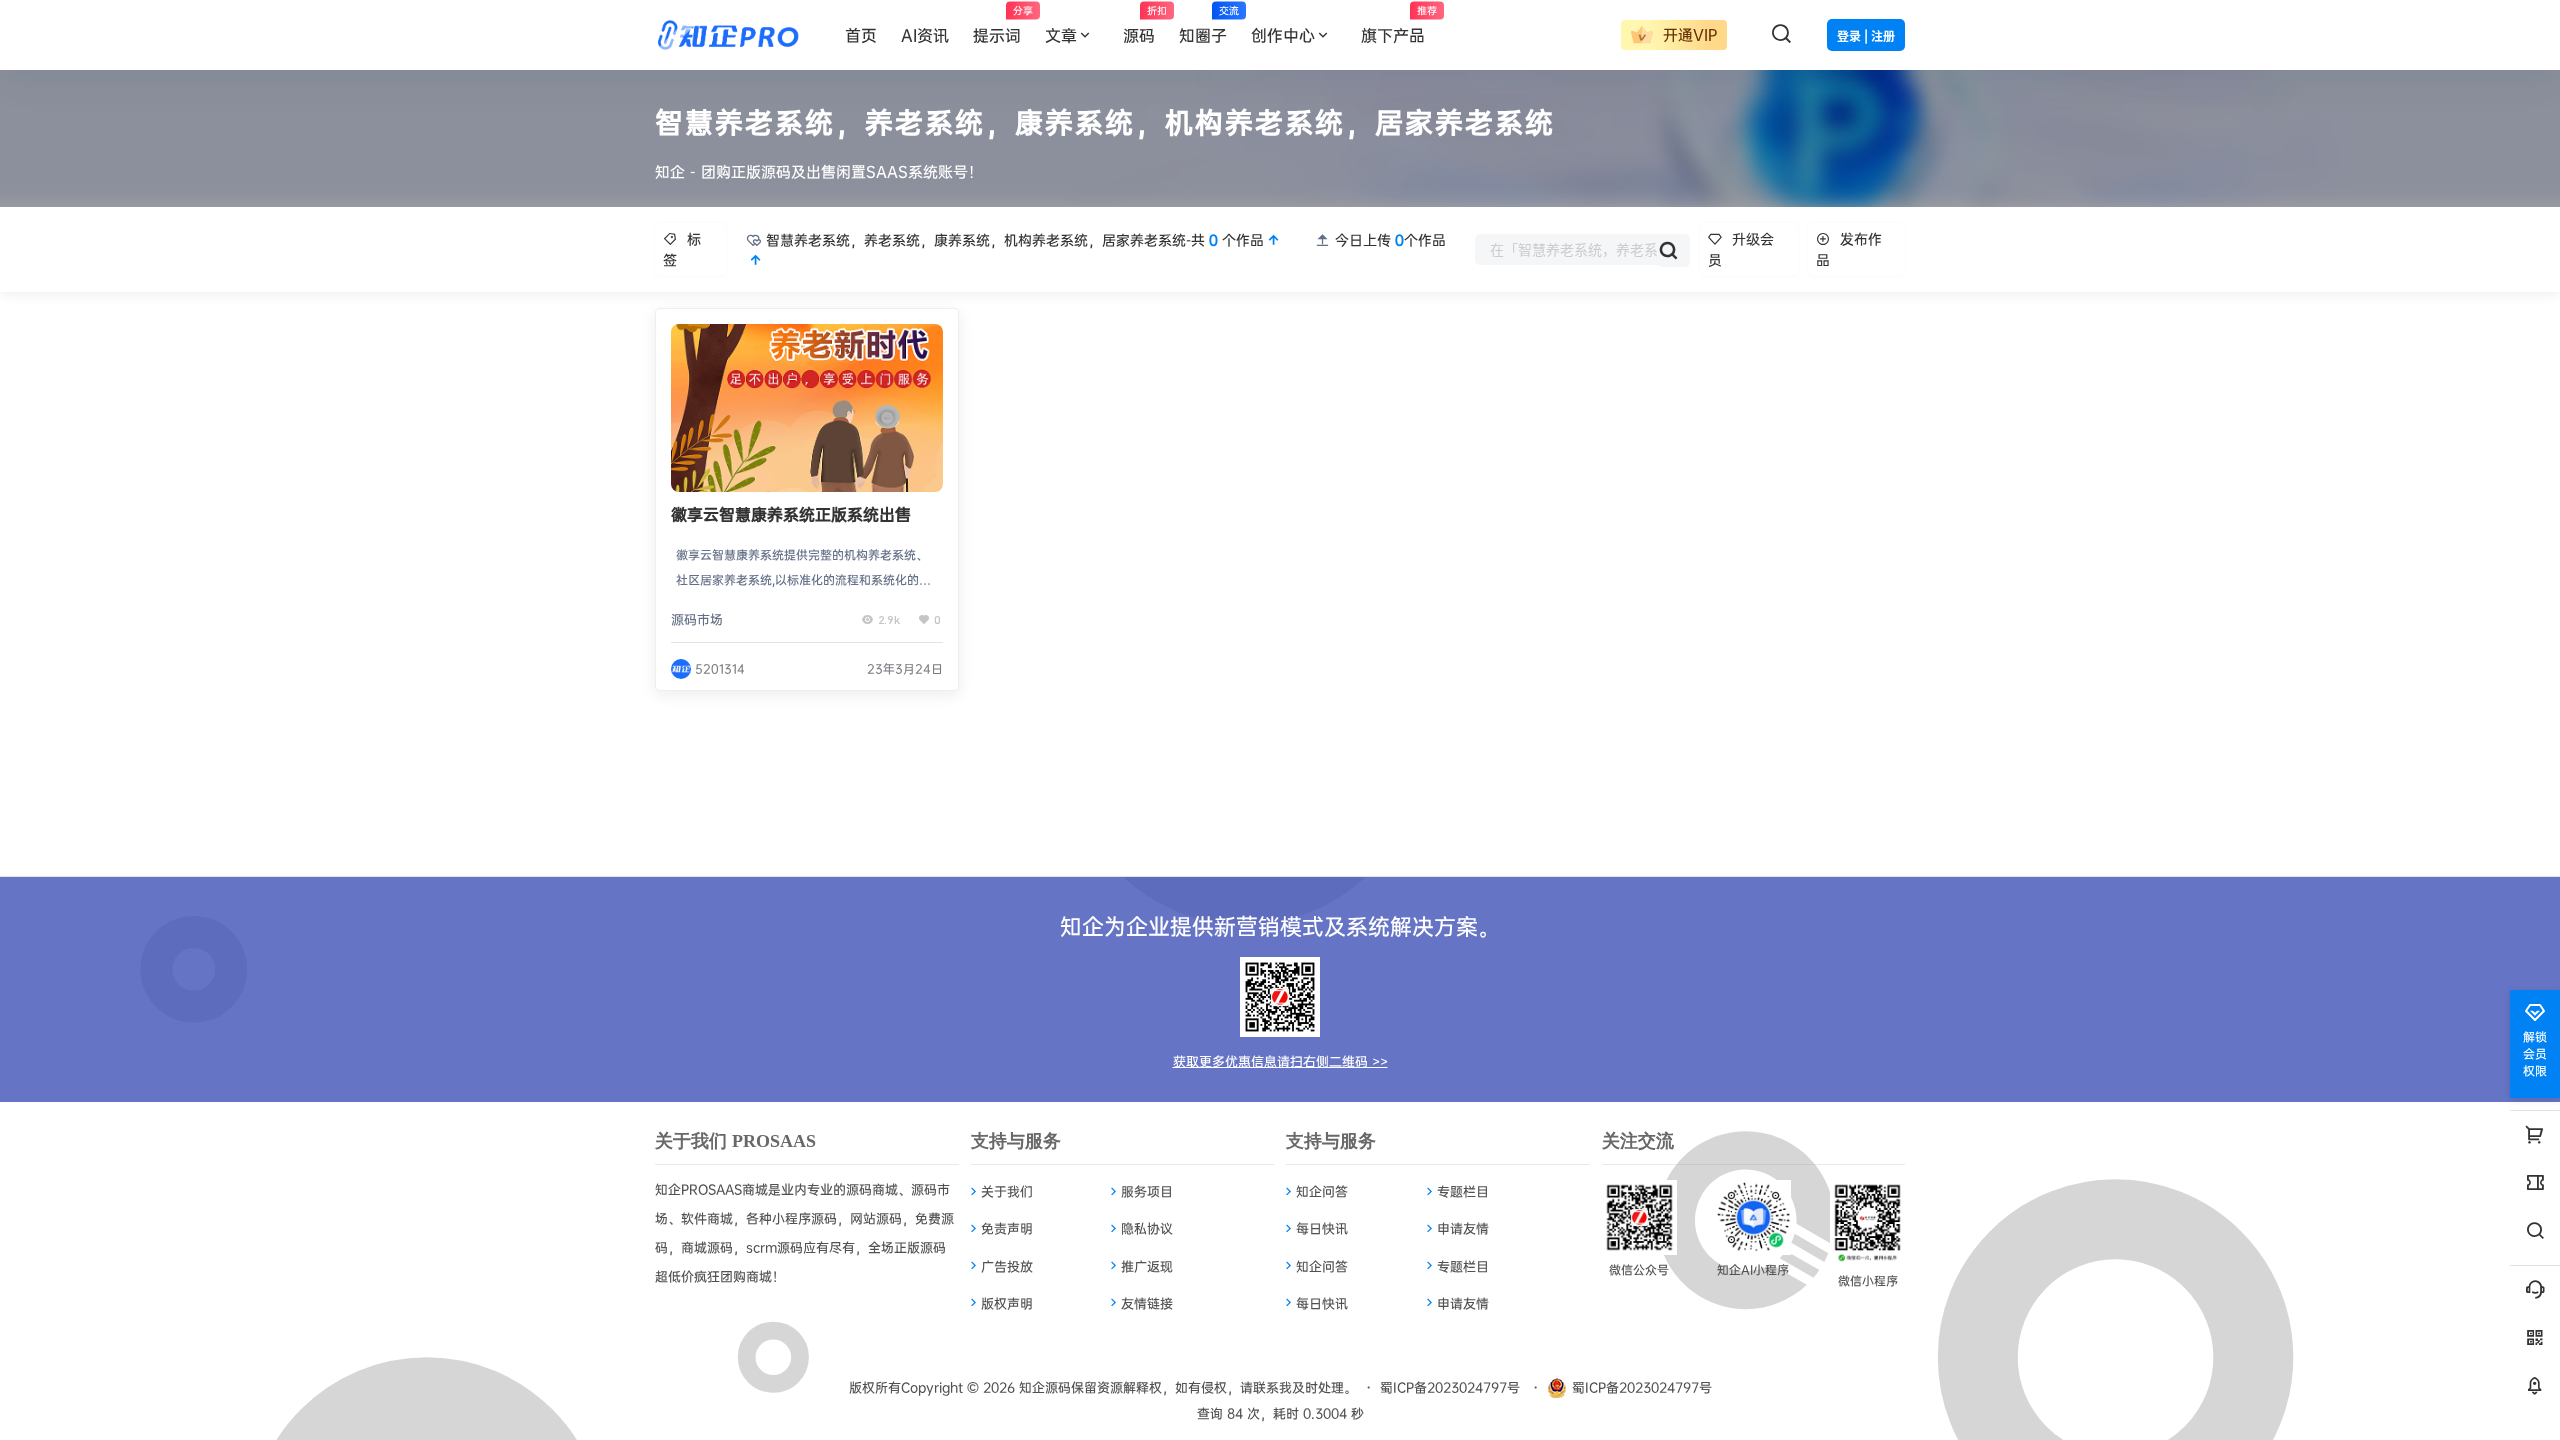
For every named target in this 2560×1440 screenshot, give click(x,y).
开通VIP (1687, 34)
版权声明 (1007, 1303)
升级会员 (1741, 249)
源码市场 (697, 619)
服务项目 (1147, 1191)
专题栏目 (1463, 1191)
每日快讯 (1322, 1228)
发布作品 (1849, 249)
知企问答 (1322, 1191)
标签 (682, 249)
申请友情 (1463, 1228)
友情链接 (1147, 1303)
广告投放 (1007, 1266)
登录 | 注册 (1866, 36)
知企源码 (1043, 1387)
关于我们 (1007, 1191)
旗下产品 (1399, 25)
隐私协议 (1147, 1228)
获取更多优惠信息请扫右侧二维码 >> (1280, 1061)
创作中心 (1283, 35)
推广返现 (1147, 1266)
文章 (1061, 35)
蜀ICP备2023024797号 (1450, 1387)
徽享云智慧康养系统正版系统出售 (791, 514)
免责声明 (1007, 1228)
